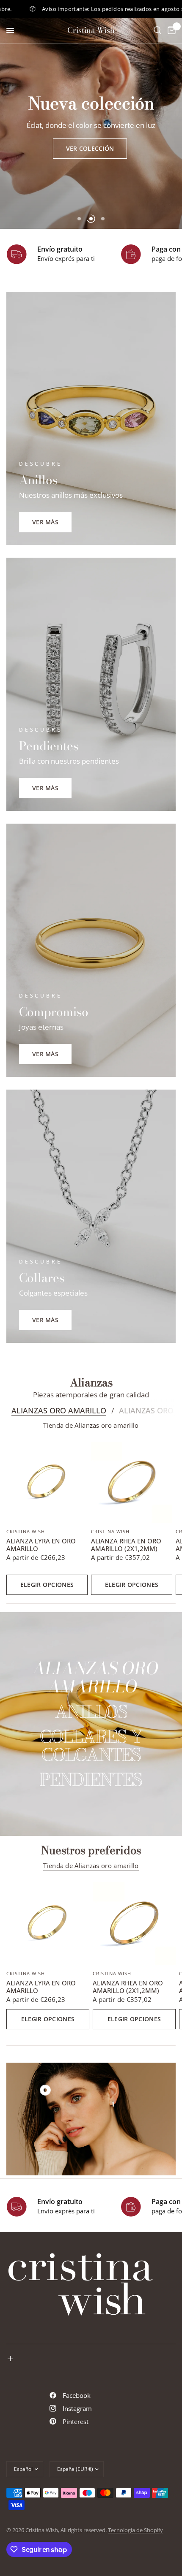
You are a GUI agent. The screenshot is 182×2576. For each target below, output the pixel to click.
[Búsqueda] (158, 30)
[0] (170, 30)
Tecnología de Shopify (135, 2530)
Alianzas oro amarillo (59, 1410)
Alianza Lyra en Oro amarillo (41, 1545)
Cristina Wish (91, 30)
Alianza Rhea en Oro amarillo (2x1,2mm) (126, 1545)
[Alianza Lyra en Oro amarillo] (47, 1482)
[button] (90, 149)
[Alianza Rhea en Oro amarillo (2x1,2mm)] (132, 1482)
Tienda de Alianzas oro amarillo (91, 1425)
